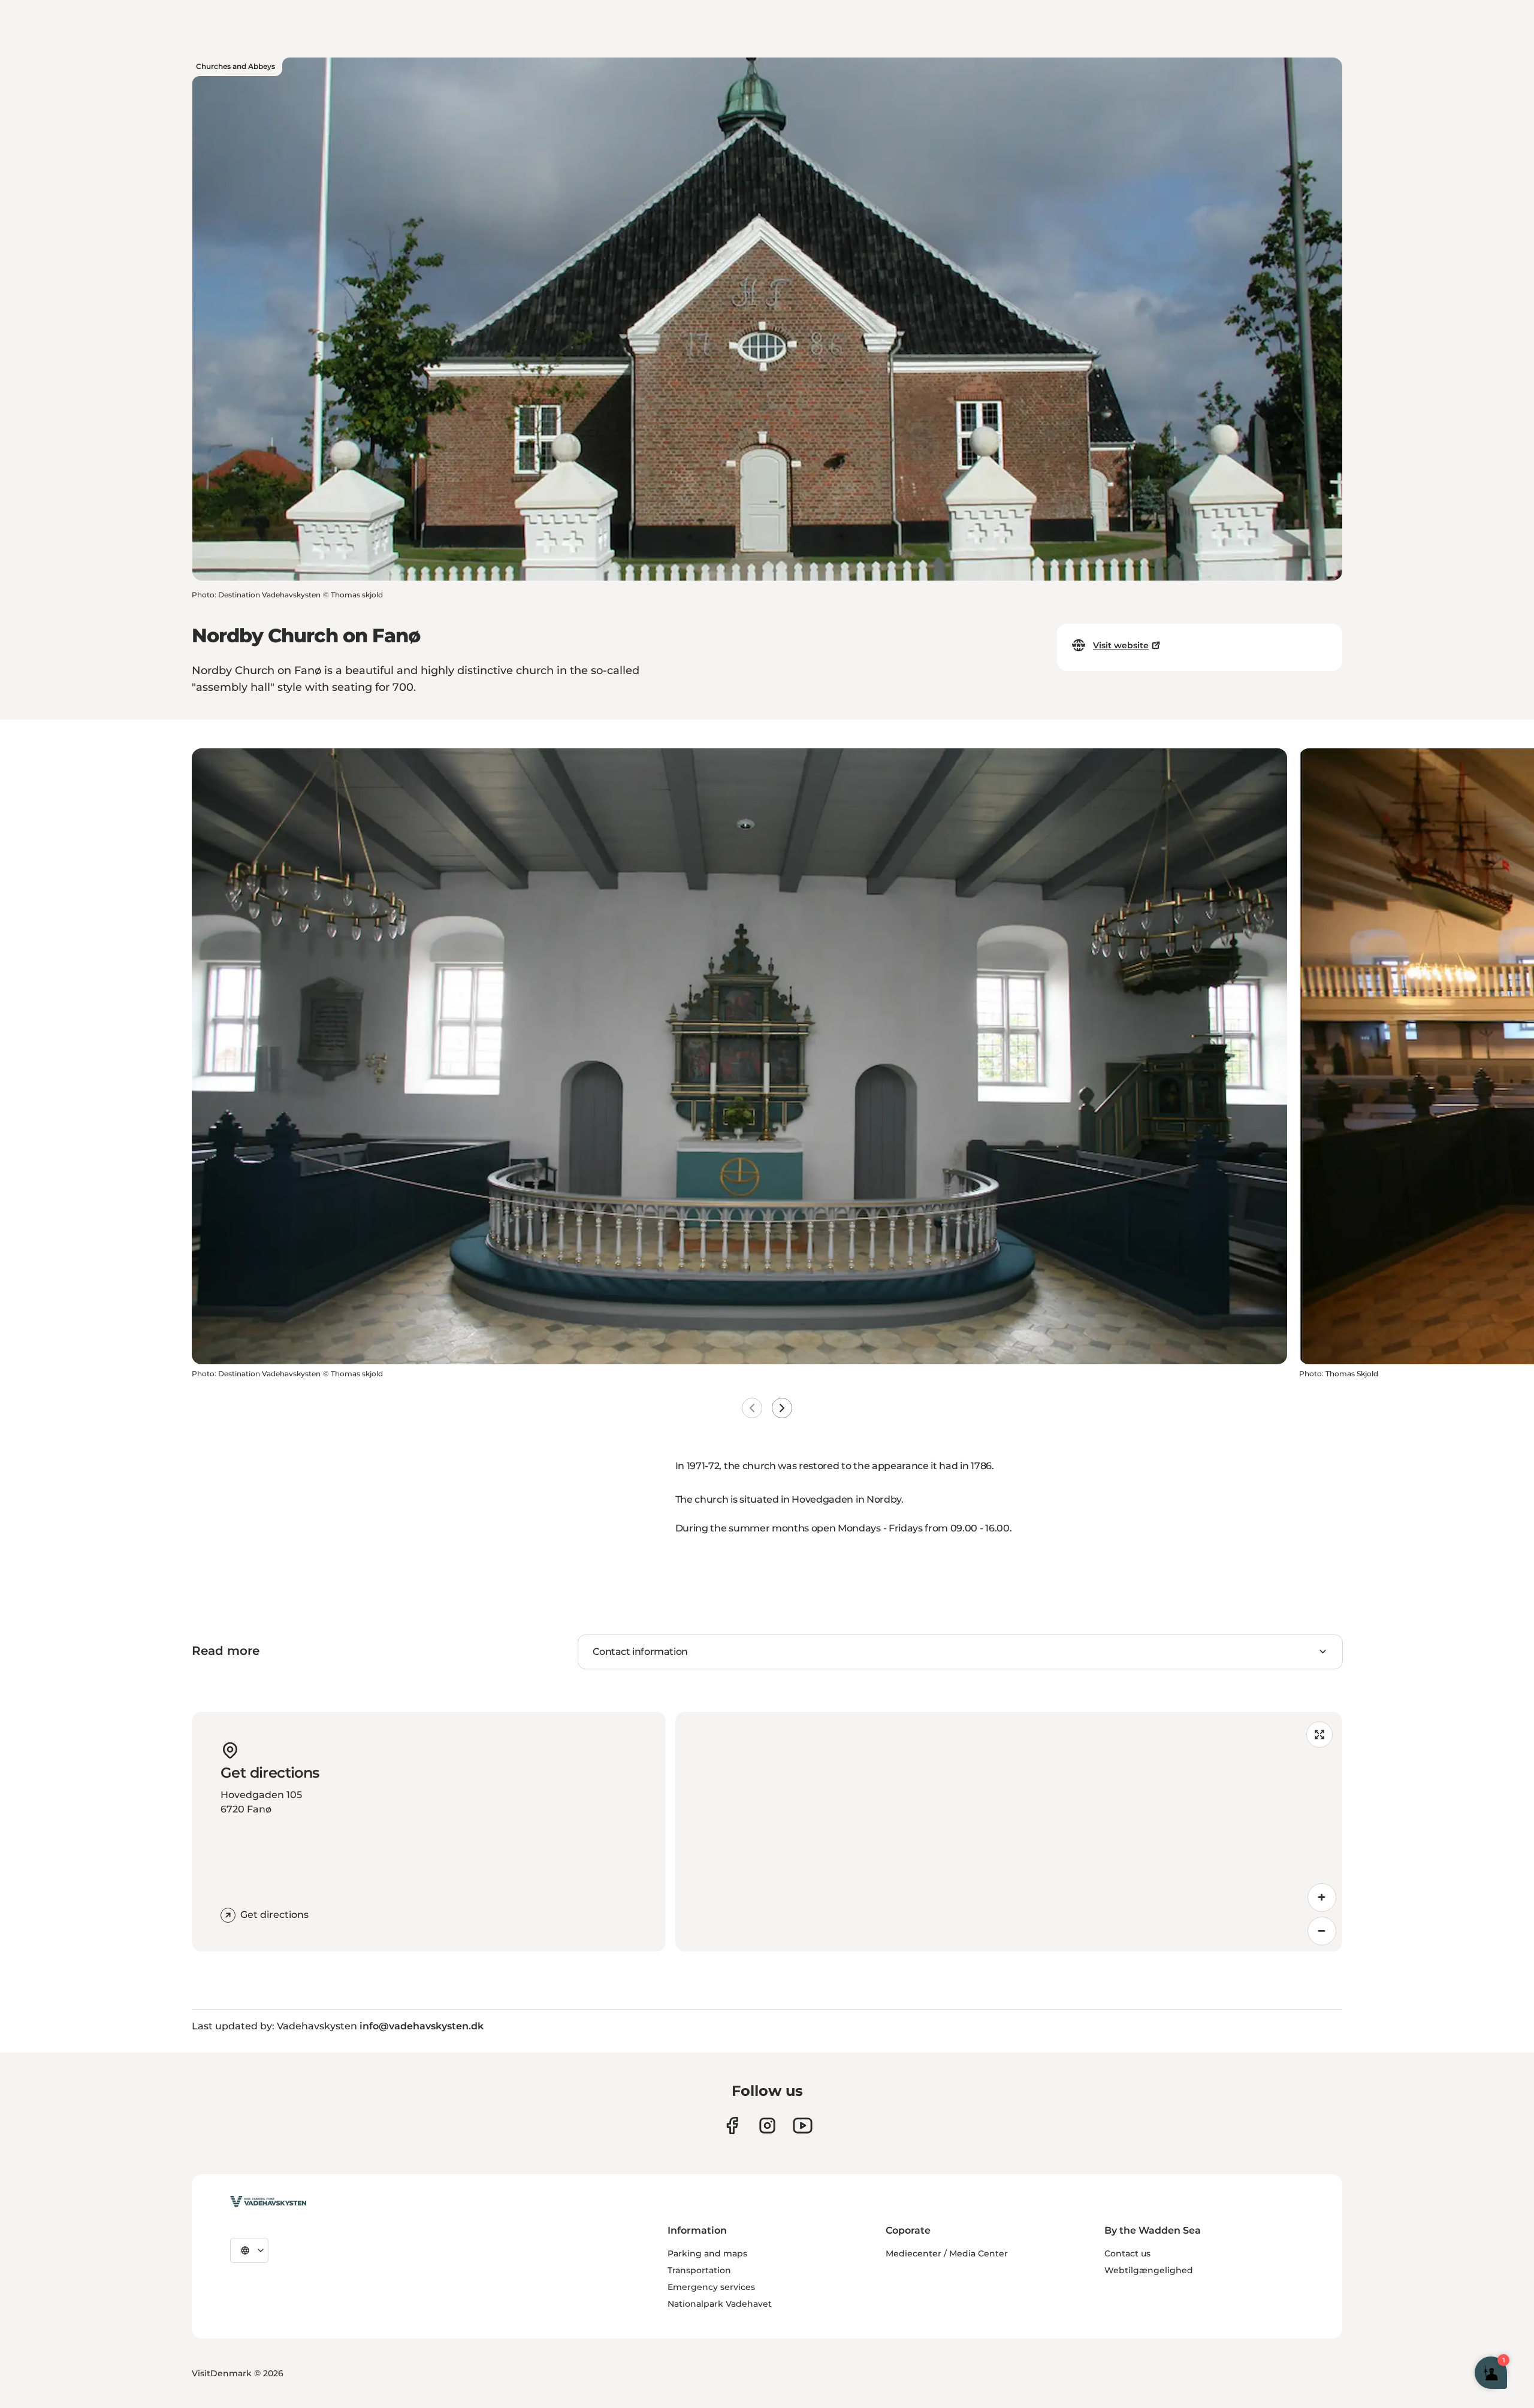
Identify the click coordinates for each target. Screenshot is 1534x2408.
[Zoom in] (1322, 1898)
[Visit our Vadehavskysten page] (732, 2125)
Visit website (1121, 645)
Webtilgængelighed (1149, 2270)
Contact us (1127, 2253)
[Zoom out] (1322, 1931)
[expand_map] (1319, 1735)
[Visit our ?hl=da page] (767, 2125)
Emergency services (711, 2287)
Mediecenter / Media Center (947, 2253)
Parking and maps (707, 2253)
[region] (1009, 1832)
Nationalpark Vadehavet (720, 2304)
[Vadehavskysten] (268, 2201)
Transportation (699, 2270)
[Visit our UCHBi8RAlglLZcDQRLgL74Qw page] (803, 2125)
